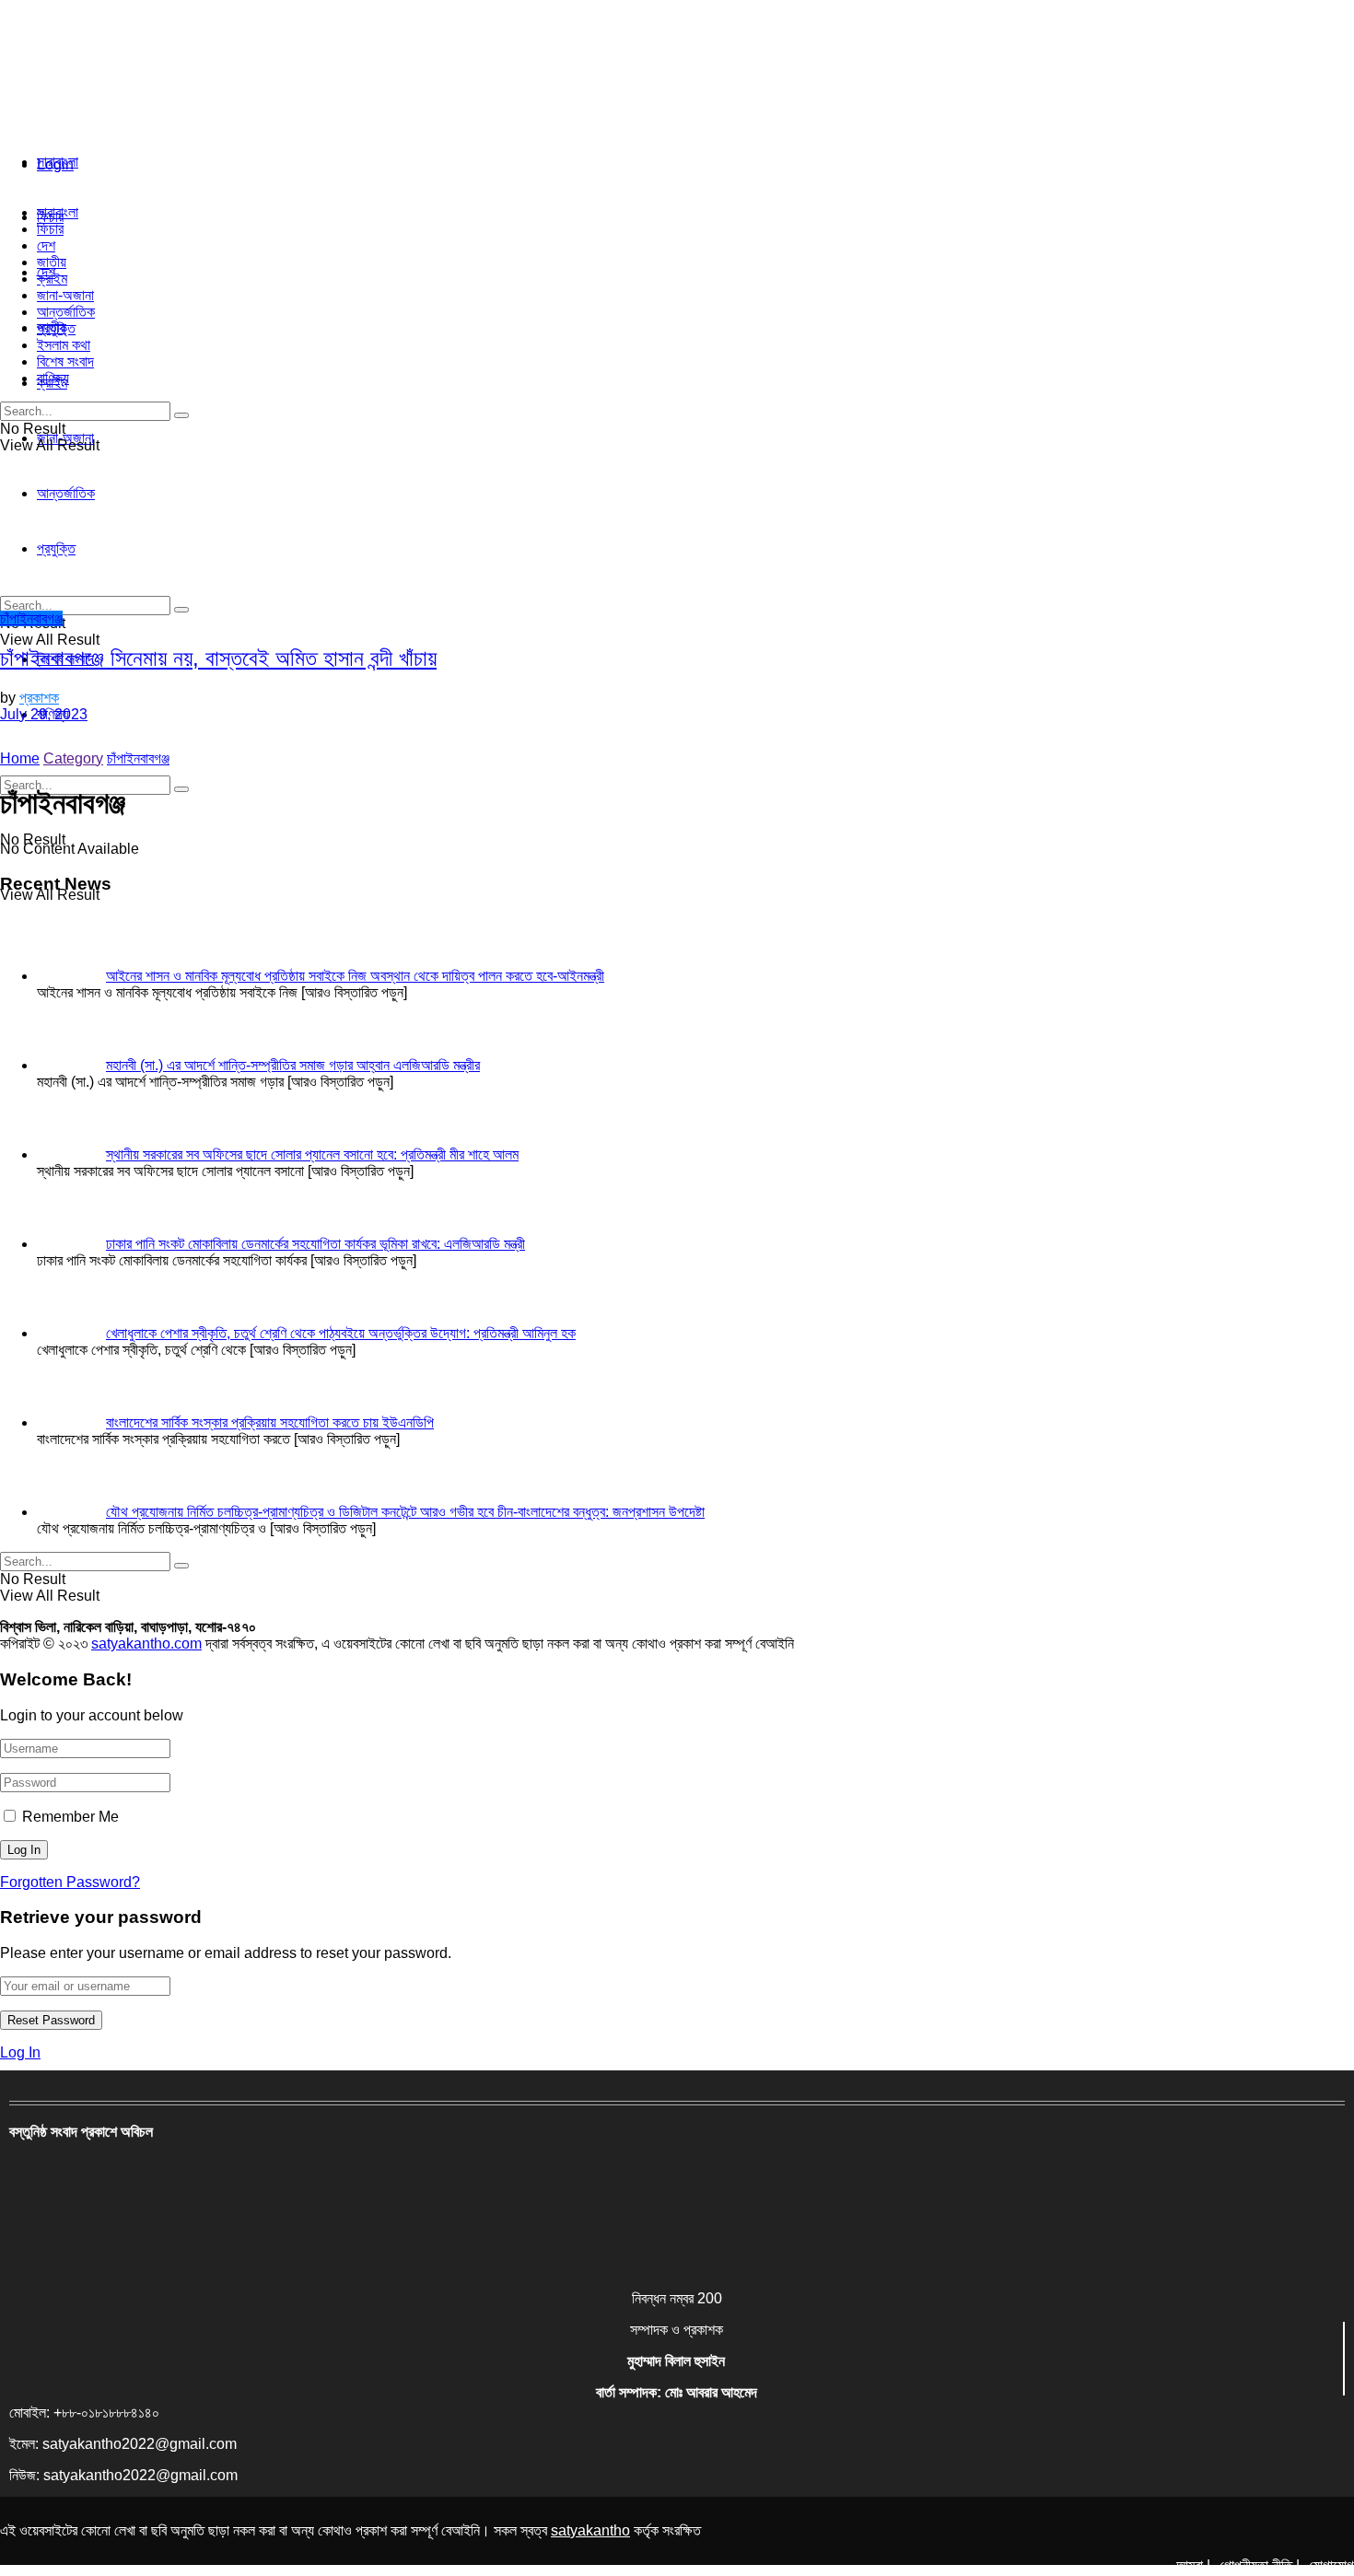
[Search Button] (181, 789)
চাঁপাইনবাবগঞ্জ (31, 618)
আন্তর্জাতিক (66, 312)
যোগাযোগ (1331, 2565)
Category (73, 758)
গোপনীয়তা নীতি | (1260, 2565)
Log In (20, 2052)
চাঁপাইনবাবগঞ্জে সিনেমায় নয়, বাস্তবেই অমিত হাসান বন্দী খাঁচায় (218, 658)
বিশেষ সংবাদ (65, 361)
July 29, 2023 (44, 714)
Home (20, 758)
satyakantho (590, 2530)
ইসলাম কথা (64, 345)
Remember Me (70, 1817)
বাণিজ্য (53, 378)
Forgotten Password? (70, 1882)
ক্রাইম (52, 279)
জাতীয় (52, 262)
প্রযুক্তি (56, 328)
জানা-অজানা (65, 295)
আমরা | (1193, 2565)
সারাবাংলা (58, 162)
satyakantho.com (146, 1644)
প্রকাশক (39, 698)
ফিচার (50, 229)
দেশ (46, 245)
